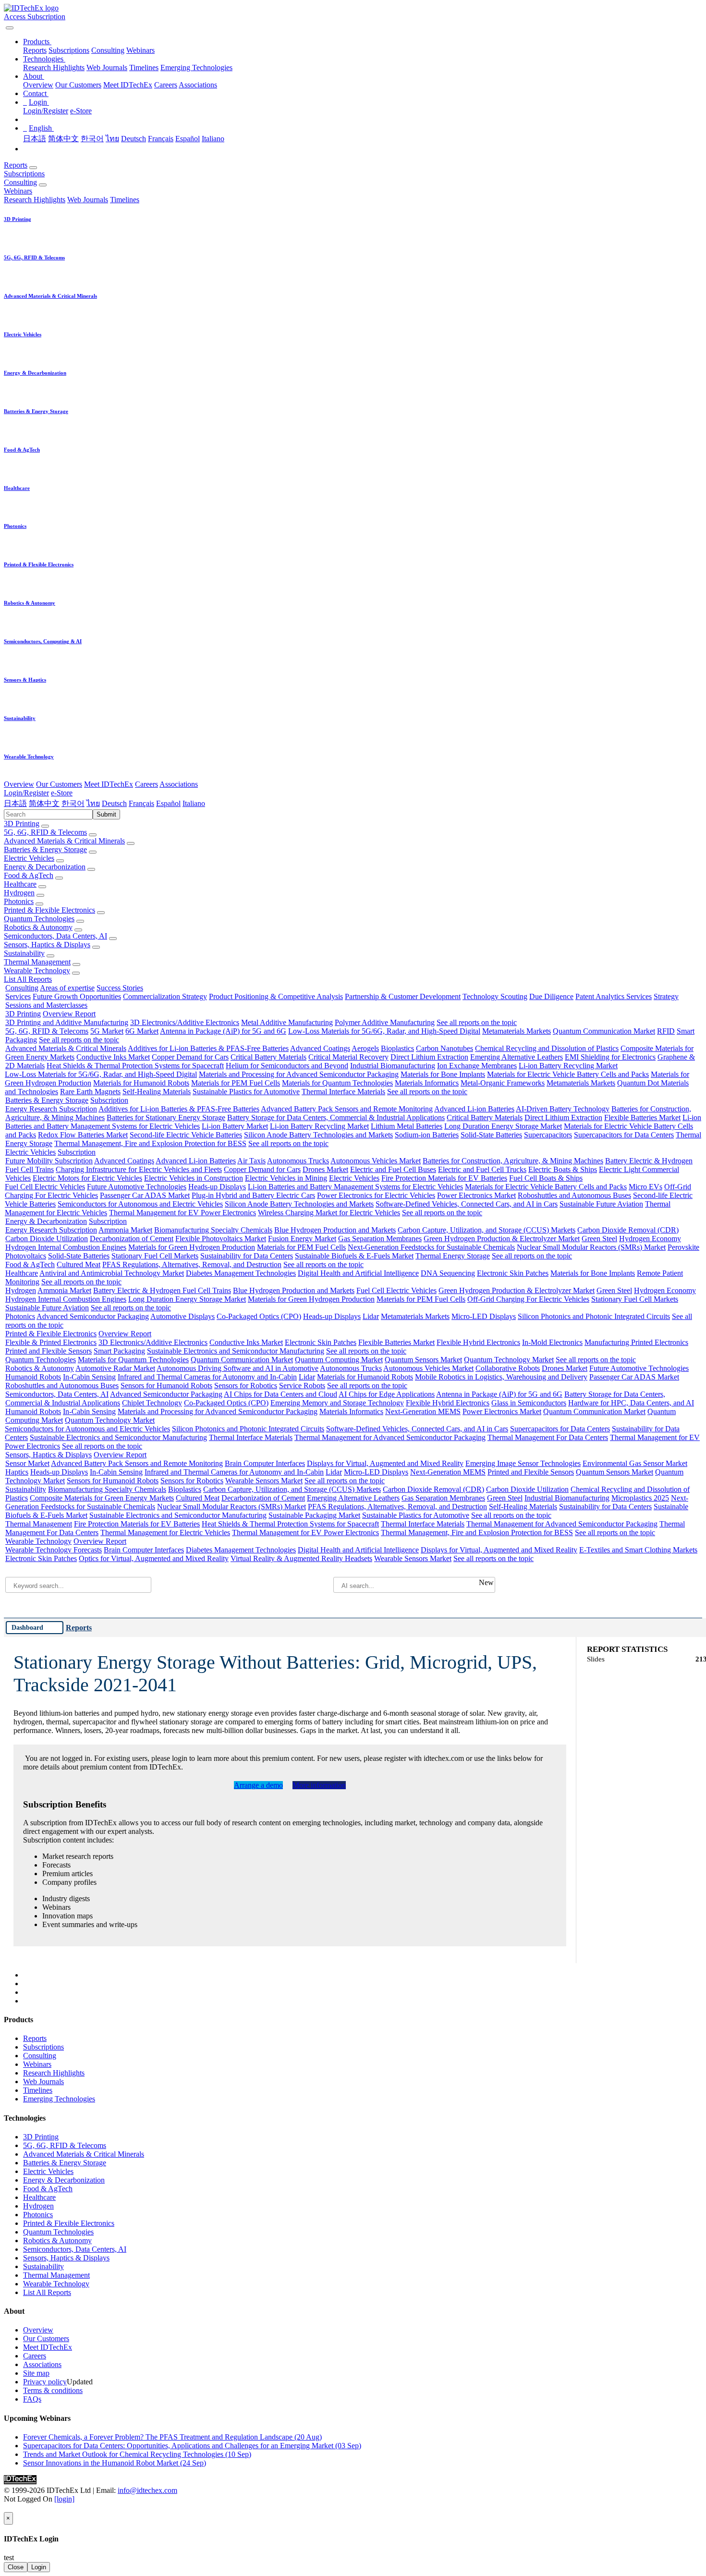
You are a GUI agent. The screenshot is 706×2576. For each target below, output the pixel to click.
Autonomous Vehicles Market (376, 1161)
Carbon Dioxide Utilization (47, 1239)
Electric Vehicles (29, 858)
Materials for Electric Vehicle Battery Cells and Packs (568, 1074)
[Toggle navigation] (10, 28)
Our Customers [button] (59, 784)
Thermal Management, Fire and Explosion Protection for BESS (150, 1143)
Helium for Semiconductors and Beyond (287, 1066)
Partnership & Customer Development (403, 996)
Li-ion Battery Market (235, 1126)
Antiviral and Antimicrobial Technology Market (112, 1273)
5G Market (107, 1031)
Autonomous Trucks (298, 1161)
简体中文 (63, 139)
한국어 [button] (73, 803)
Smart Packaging (119, 1351)
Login (39, 2567)
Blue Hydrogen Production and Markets (335, 1230)
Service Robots (302, 1386)
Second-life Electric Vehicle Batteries (186, 1135)
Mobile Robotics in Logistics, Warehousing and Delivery (501, 1377)
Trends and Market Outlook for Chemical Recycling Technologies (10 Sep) (137, 2454)
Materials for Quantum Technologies (337, 1083)
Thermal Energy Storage (453, 1256)
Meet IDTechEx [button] (109, 784)
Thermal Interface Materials (343, 1092)
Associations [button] (179, 784)
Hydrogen (19, 893)
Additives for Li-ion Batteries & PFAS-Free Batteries (208, 1048)
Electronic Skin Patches (513, 1273)
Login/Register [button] (26, 793)
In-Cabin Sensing (89, 1377)
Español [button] (168, 803)
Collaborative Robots (508, 1368)
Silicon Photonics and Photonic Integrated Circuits (594, 1316)
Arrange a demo (258, 1785)
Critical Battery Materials (268, 1057)
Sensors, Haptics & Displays (47, 945)
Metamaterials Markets (517, 1031)
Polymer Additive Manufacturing (385, 1022)
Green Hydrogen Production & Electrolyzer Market (502, 1239)
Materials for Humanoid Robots (141, 1083)
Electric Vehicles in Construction (194, 1178)
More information (319, 1785)
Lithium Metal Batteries (407, 1126)
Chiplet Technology (152, 1403)
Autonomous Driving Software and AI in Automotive (237, 1368)
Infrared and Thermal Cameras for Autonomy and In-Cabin (207, 1377)
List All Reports (28, 979)
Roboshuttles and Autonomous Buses (574, 1195)
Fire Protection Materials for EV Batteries (444, 1178)
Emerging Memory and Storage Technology (337, 1403)
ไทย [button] (93, 803)
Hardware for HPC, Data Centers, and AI (631, 1403)
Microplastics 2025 (640, 1498)
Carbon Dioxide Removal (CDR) (628, 1230)
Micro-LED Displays (484, 1316)
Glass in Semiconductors (529, 1403)
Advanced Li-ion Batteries (474, 1109)
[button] (37, 42)
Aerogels (365, 1048)
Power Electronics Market (476, 1195)
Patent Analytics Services (614, 996)
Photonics (19, 901)
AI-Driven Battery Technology (563, 1109)
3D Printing (22, 824)
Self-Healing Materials (157, 1092)
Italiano (213, 139)
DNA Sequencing (448, 1273)
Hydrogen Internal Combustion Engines (66, 1247)
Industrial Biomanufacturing (393, 1066)
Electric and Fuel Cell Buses (393, 1169)
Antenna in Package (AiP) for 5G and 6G (223, 1031)
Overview (38, 85)
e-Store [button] (62, 793)
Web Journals (107, 67)
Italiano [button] (194, 803)
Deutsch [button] (114, 803)
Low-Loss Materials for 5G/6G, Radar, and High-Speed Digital (384, 1031)
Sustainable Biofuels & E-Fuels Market (354, 1256)
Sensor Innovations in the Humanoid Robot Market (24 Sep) (115, 2463)
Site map (36, 2373)
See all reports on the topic (477, 1022)
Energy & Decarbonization (45, 867)
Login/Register (46, 111)
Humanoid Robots (33, 1377)
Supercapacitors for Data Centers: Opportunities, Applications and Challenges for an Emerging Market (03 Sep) (192, 2446)
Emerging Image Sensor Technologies (523, 1463)
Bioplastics (397, 1048)
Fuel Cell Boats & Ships (546, 1178)
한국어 (92, 139)
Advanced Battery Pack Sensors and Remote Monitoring (347, 1109)
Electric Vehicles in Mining (286, 1178)
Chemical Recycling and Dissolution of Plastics (547, 1048)
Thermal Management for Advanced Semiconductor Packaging (390, 1437)
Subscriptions (69, 50)
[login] (64, 2499)
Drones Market (325, 1169)
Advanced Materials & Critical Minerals (64, 841)
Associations (198, 85)
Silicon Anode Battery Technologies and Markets (318, 1135)
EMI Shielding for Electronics (610, 1057)
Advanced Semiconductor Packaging (93, 1316)
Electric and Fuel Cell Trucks (482, 1169)
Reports (35, 50)
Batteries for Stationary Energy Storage (166, 1117)
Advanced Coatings (320, 1048)
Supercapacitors (548, 1135)
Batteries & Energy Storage (45, 849)
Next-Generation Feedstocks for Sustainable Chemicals (431, 1247)
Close (16, 2567)
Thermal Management (37, 962)
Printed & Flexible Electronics (49, 910)
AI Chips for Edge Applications (387, 1394)
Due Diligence (551, 996)
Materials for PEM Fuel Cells (236, 1083)
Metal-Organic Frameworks (503, 1083)
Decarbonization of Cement (132, 1239)
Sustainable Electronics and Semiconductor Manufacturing (236, 1351)
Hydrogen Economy (650, 1239)
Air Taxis (251, 1161)
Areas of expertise (67, 988)
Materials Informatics (427, 1083)
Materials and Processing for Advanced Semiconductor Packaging (299, 1074)
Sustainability (24, 953)
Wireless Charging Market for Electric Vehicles (329, 1213)
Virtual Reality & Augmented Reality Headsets (301, 1558)
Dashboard (27, 1627)
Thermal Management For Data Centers (548, 1437)
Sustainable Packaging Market (314, 1515)
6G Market (142, 1031)
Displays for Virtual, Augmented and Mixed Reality (385, 1463)
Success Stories (120, 988)
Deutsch (134, 139)
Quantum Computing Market (339, 1360)
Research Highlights (54, 67)
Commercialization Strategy (165, 996)
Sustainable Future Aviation (601, 1204)
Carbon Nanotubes (444, 1048)
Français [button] (141, 803)
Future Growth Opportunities (77, 996)
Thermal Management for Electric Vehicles (165, 1532)
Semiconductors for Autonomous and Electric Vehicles (140, 1204)
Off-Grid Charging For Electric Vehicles (528, 1299)
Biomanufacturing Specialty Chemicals (213, 1230)
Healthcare (20, 884)
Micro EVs (645, 1187)
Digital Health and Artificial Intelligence (358, 1273)
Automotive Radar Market (115, 1368)
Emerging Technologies (196, 67)
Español (188, 139)
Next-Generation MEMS (423, 1411)
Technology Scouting (495, 996)
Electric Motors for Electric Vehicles (87, 1178)
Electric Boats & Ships (563, 1169)
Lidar (371, 1316)
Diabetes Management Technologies (241, 1273)
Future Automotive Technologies (137, 1187)
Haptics (17, 1472)
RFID (666, 1031)
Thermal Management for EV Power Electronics (183, 1213)
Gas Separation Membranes (380, 1239)
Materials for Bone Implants (443, 1074)
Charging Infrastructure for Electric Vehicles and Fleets (139, 1169)
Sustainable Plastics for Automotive (246, 1092)
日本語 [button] (15, 803)
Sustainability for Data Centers (247, 1256)
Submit (106, 814)
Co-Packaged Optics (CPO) (259, 1316)
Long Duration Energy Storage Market (503, 1126)
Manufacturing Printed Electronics (636, 1342)
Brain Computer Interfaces (265, 1463)
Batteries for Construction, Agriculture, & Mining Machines (513, 1161)
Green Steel (599, 1239)
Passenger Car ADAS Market (145, 1195)
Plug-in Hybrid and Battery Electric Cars (253, 1195)
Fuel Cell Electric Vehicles (45, 1187)
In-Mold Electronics (552, 1342)
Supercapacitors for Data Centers (624, 1135)
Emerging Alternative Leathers (517, 1057)
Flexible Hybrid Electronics (478, 1342)
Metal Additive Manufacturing (287, 1022)
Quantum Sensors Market (423, 1360)
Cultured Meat (79, 1264)
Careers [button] (146, 784)
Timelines (144, 67)
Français (161, 139)
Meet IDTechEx (128, 85)
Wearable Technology (37, 971)
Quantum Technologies (39, 919)
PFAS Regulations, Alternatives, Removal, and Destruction (192, 1264)
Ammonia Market (125, 1230)
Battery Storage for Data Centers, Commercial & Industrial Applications (336, 1117)
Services (18, 996)
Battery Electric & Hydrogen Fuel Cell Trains (162, 1290)
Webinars (140, 50)
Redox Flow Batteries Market (83, 1135)
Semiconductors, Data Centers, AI (55, 936)
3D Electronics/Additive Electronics (185, 1022)
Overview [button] (19, 784)
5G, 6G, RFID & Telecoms (45, 832)
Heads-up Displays (217, 1187)
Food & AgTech (29, 875)
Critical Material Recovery (348, 1057)
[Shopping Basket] (5, 25)
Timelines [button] (125, 200)
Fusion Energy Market (302, 1239)
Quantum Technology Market (509, 1360)
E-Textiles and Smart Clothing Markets (638, 1550)
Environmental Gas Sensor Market (635, 1463)
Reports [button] (16, 165)
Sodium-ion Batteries (427, 1135)
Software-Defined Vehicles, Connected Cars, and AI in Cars (467, 1204)
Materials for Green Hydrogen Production (192, 1247)
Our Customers (78, 85)
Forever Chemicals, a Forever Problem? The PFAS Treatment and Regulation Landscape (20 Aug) (172, 2437)
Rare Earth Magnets (90, 1092)
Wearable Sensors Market (264, 1481)
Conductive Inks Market (113, 1057)
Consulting (108, 50)
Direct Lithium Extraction (429, 1057)
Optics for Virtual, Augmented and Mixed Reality (154, 1558)
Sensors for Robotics (246, 1386)
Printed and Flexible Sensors (49, 1351)
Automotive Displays (183, 1316)
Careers (166, 85)
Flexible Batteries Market (642, 1117)
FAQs (32, 2399)
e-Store (81, 111)
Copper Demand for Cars (190, 1057)
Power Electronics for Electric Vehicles (376, 1195)
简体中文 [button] (44, 803)
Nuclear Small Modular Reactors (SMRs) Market (591, 1247)
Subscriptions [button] (24, 174)
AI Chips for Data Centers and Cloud (280, 1394)
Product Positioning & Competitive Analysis (276, 996)
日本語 (35, 139)
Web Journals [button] (88, 200)
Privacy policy (45, 2382)
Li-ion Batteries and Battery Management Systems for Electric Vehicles (355, 1187)
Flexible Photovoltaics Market (221, 1239)
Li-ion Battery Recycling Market (568, 1066)
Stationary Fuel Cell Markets (155, 1256)
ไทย (112, 139)
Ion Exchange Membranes (477, 1066)
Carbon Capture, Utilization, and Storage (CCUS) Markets (487, 1230)
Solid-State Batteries (491, 1135)
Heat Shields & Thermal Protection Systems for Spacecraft (135, 1066)
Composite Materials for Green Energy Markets (102, 1498)
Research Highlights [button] (35, 200)
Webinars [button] (18, 191)
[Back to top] (5, 2508)
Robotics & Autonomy (38, 927)
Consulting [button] (20, 182)
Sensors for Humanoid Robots (166, 1386)
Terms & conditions (53, 2390)
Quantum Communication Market (604, 1031)
